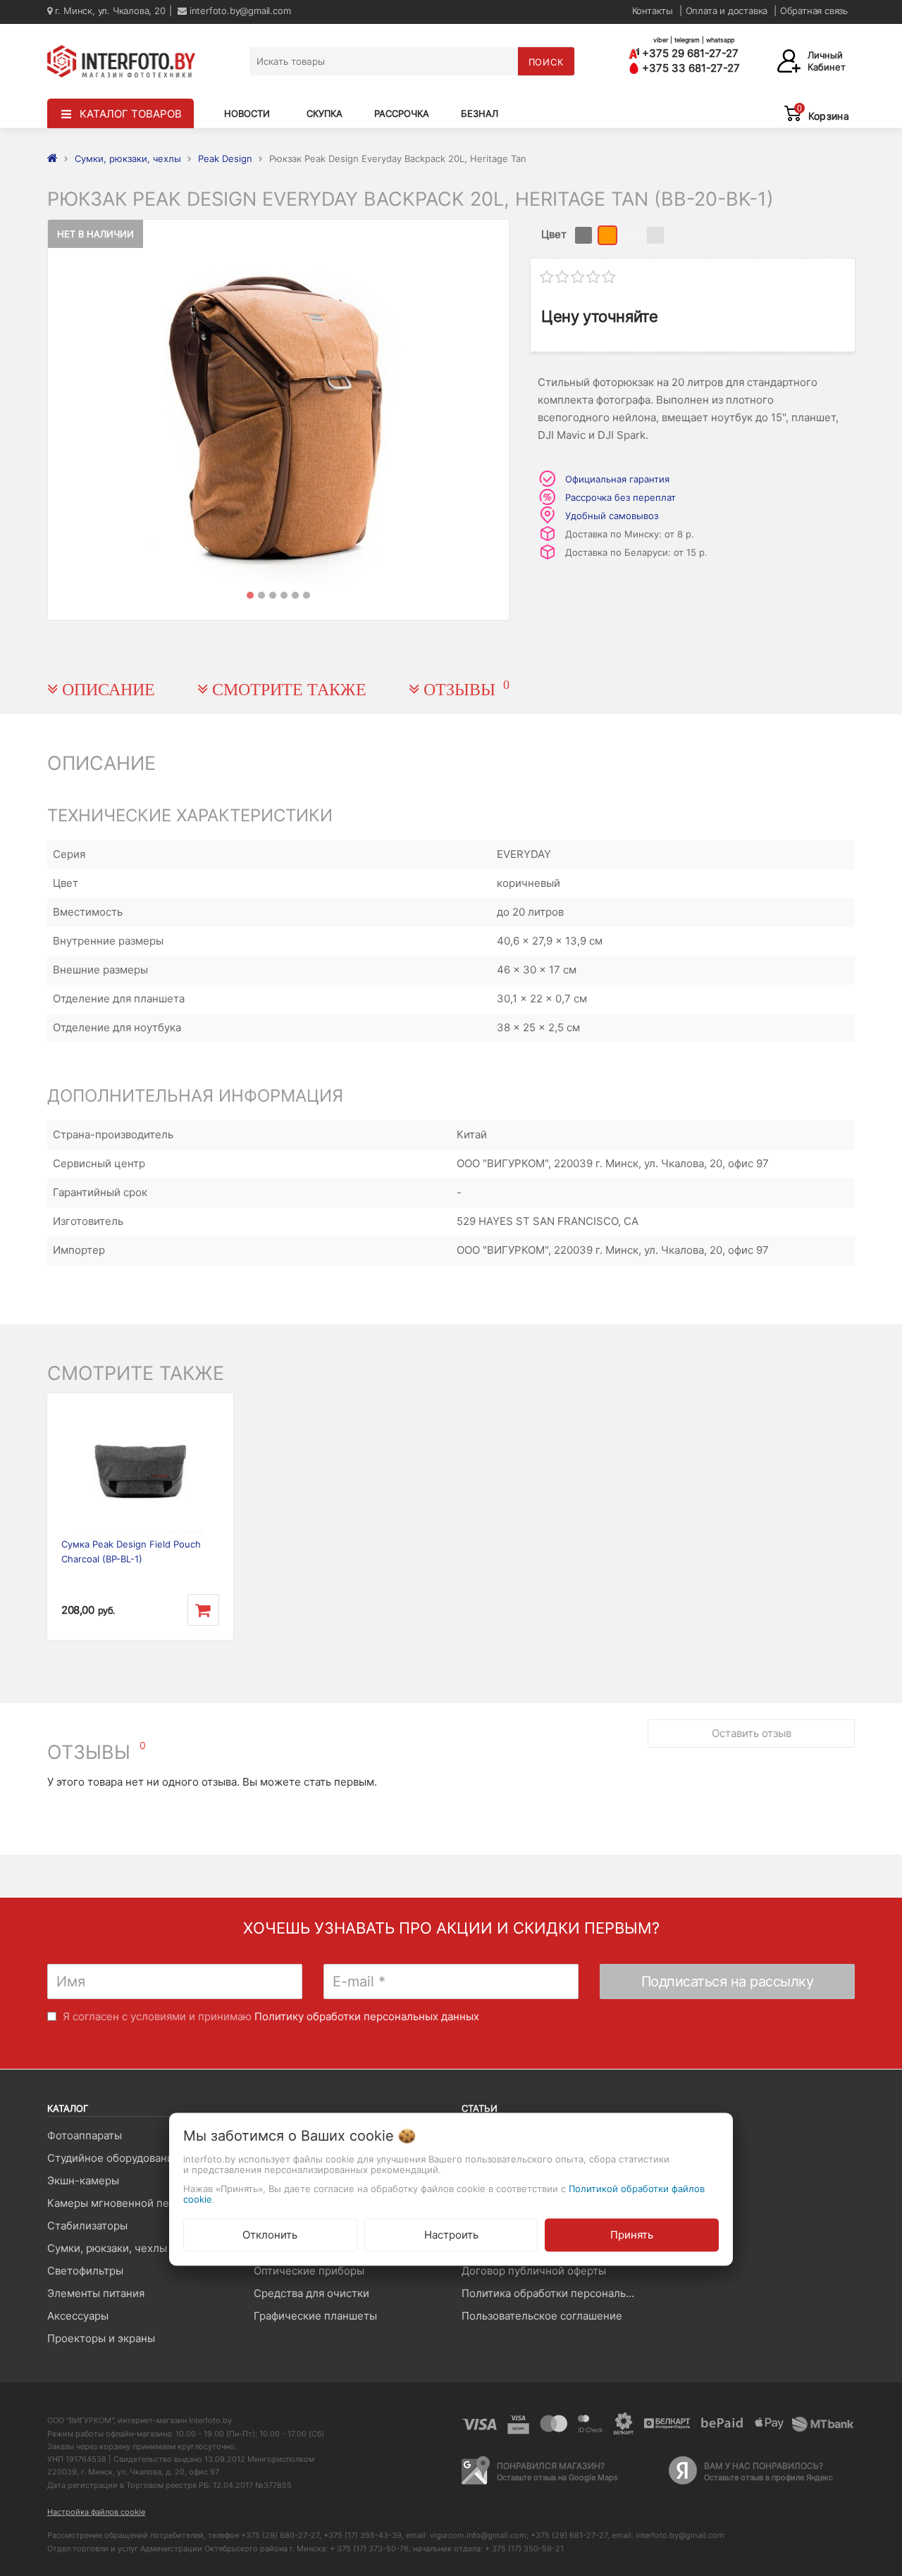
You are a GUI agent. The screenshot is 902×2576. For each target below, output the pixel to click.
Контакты (653, 11)
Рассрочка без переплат (620, 497)
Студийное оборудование (113, 2158)
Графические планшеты (315, 2316)
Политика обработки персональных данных (554, 2293)
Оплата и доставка (727, 11)
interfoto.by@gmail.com (239, 11)
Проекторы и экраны (101, 2338)
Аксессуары (78, 2316)
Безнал (480, 113)
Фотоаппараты (85, 2135)
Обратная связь (814, 11)
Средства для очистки (311, 2293)
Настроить (451, 2235)
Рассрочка (402, 113)
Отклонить (270, 2235)
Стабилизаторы (87, 2226)
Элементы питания (96, 2293)
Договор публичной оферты (534, 2271)
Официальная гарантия (617, 479)
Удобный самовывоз (612, 516)
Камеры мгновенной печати (120, 2203)
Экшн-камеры (83, 2180)
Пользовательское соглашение (542, 2316)
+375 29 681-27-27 (689, 53)
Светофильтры (85, 2271)
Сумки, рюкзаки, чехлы (107, 2248)
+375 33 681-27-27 (690, 68)
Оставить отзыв (752, 1733)
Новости (247, 113)
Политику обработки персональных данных (367, 2016)
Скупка (325, 113)
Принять (632, 2235)
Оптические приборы (309, 2271)
